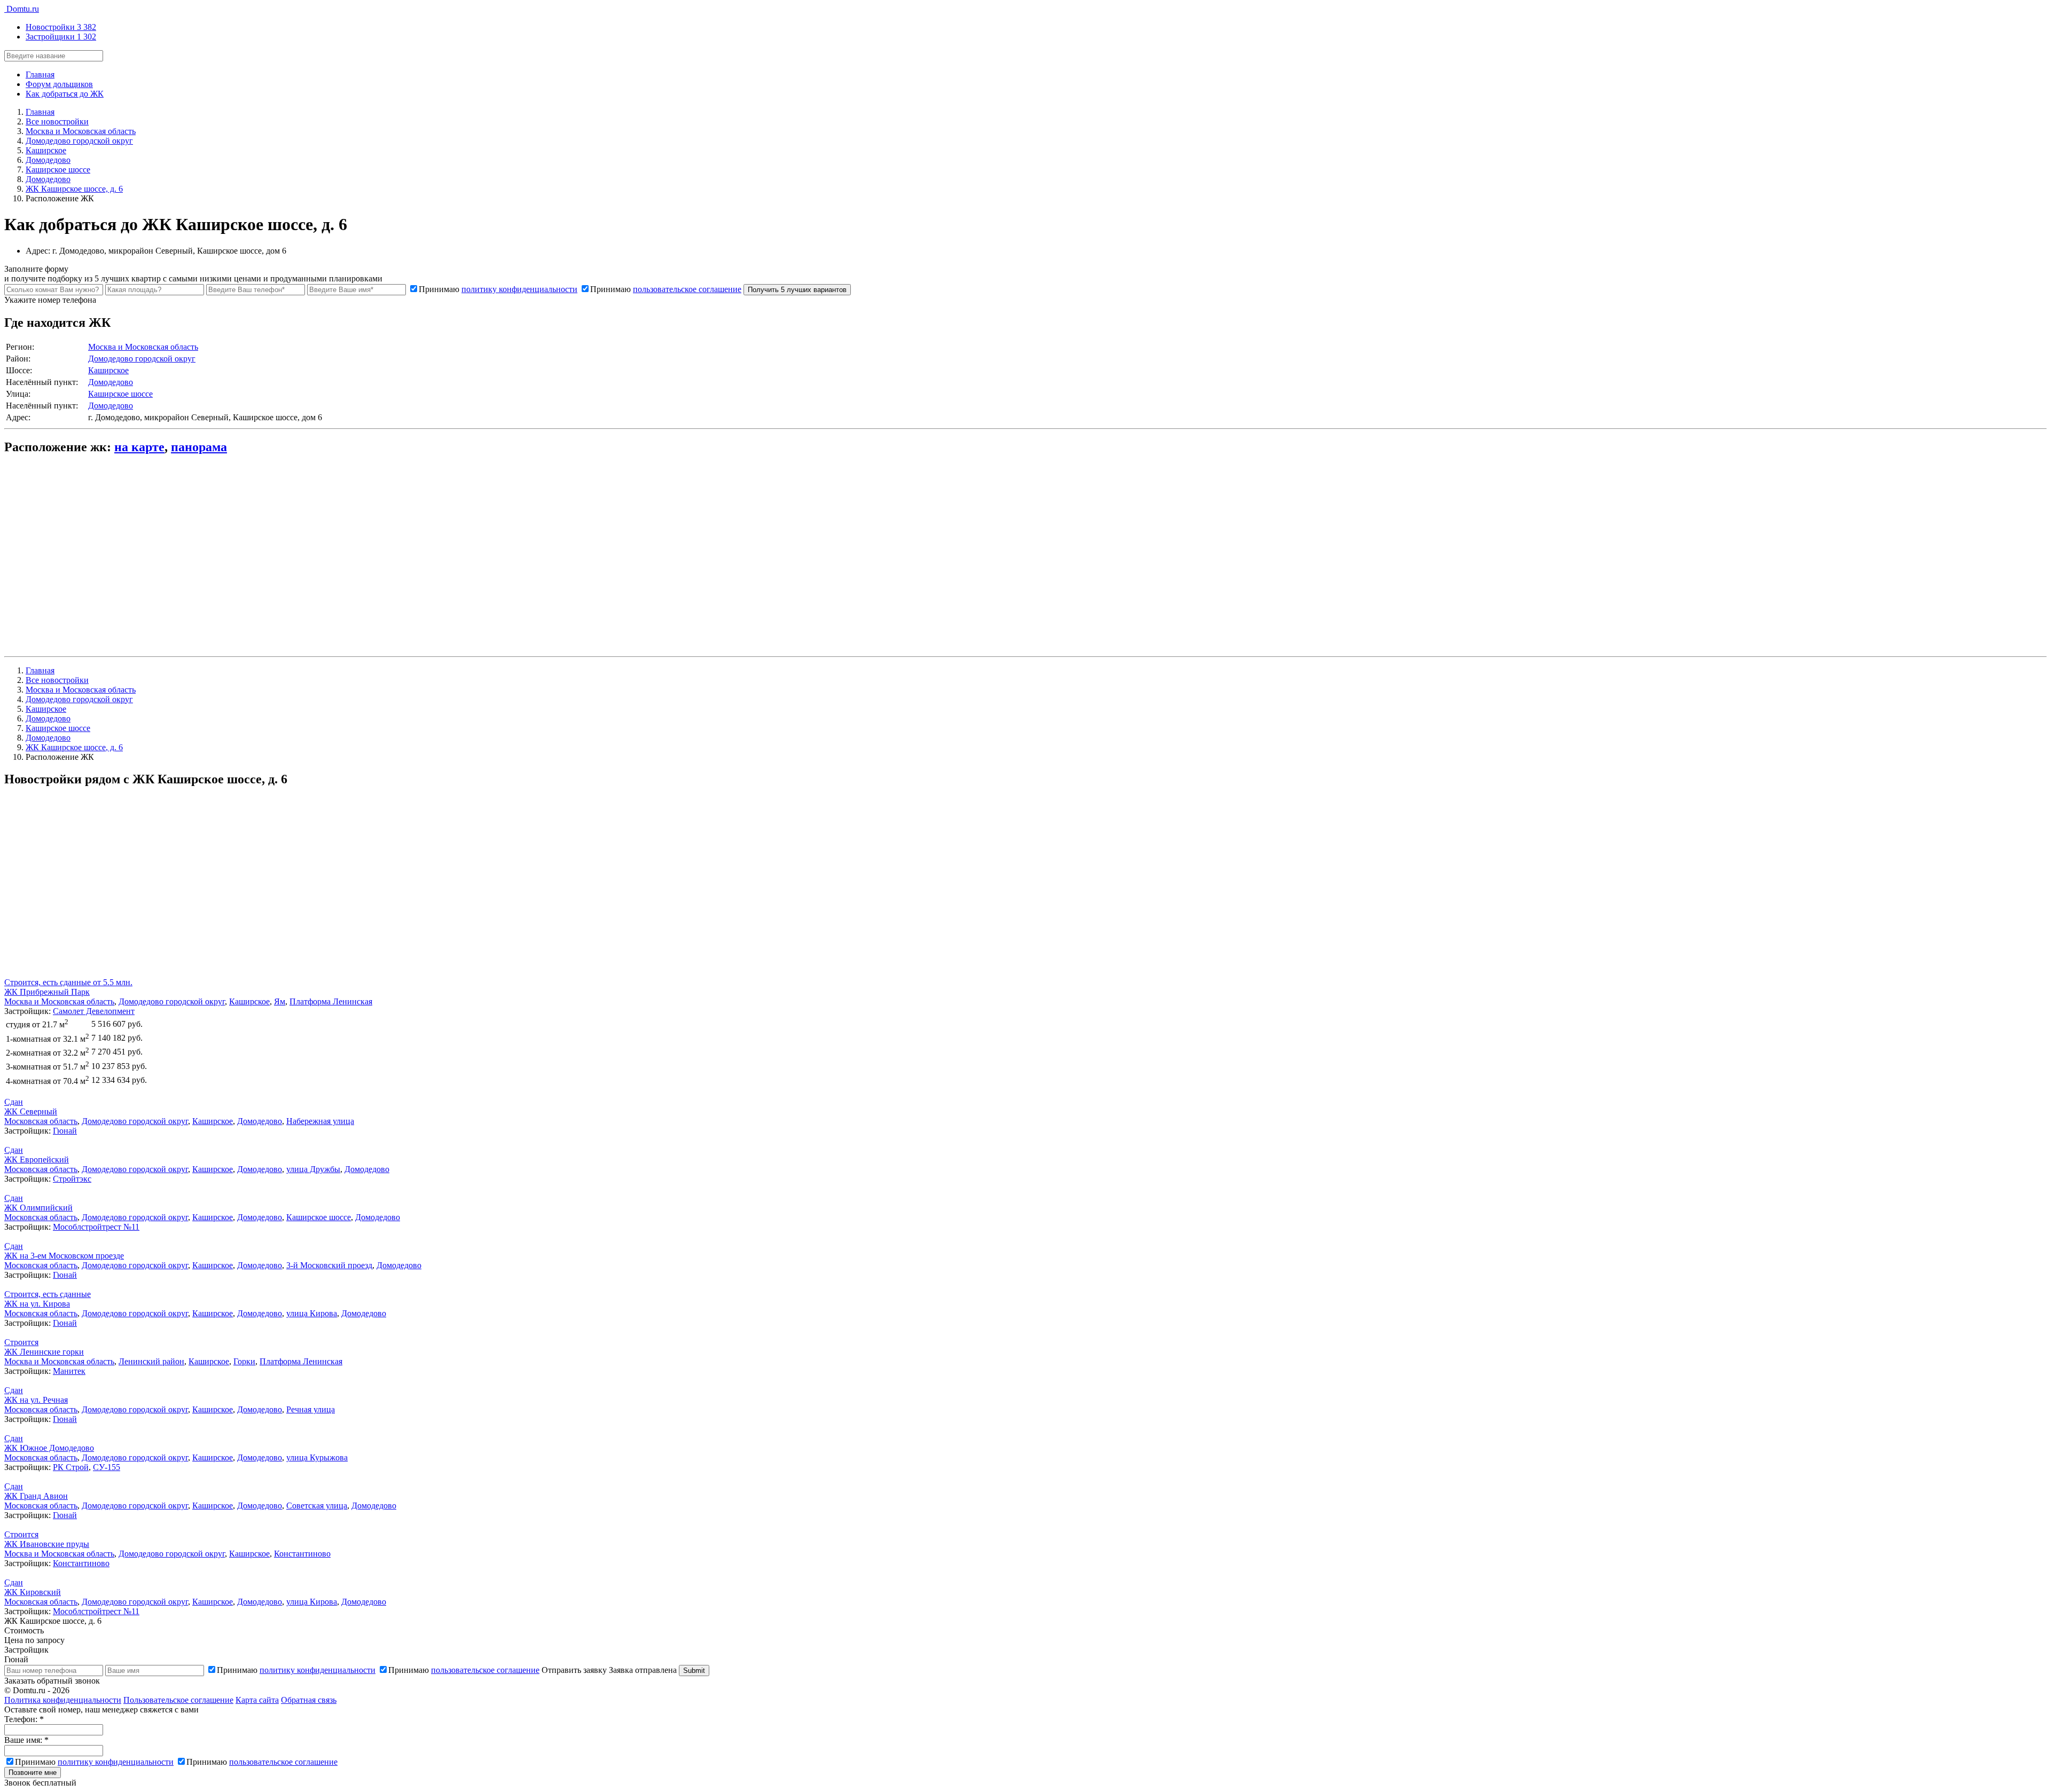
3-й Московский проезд (329, 1265)
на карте (139, 447)
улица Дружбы (313, 1169)
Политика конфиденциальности (63, 1700)
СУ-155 (107, 1467)
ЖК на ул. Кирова (37, 1304)
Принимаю (498, 289)
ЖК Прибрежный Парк (47, 992)
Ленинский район (151, 1361)
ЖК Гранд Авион (36, 1496)
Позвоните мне (33, 1773)
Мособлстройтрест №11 (96, 1227)
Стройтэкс (72, 1179)
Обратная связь (309, 1700)
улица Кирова (312, 1313)
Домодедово (111, 382)
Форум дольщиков (59, 84)
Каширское (108, 370)
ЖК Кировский (33, 1592)
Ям (280, 1001)
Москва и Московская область (143, 347)
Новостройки (61, 27)
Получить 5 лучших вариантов (797, 290)
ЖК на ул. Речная (36, 1400)
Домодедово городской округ (142, 359)
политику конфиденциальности (519, 289)
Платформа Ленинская (331, 1001)
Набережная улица (320, 1121)
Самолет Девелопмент (94, 1011)
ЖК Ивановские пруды (47, 1544)
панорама (199, 447)
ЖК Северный (31, 1111)
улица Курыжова (317, 1457)
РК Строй (71, 1467)
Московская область (41, 1121)
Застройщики (61, 37)
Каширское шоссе (120, 394)
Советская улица (317, 1506)
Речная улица (311, 1409)
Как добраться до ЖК (65, 94)
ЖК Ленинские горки (44, 1352)
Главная (40, 74)
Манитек (69, 1371)
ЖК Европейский (37, 1160)
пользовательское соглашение (687, 289)
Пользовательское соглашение (178, 1700)
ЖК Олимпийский (38, 1208)
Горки (244, 1361)
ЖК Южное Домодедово (49, 1448)
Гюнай (65, 1131)
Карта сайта (257, 1700)
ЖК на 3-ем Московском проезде (64, 1256)
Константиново (302, 1554)
